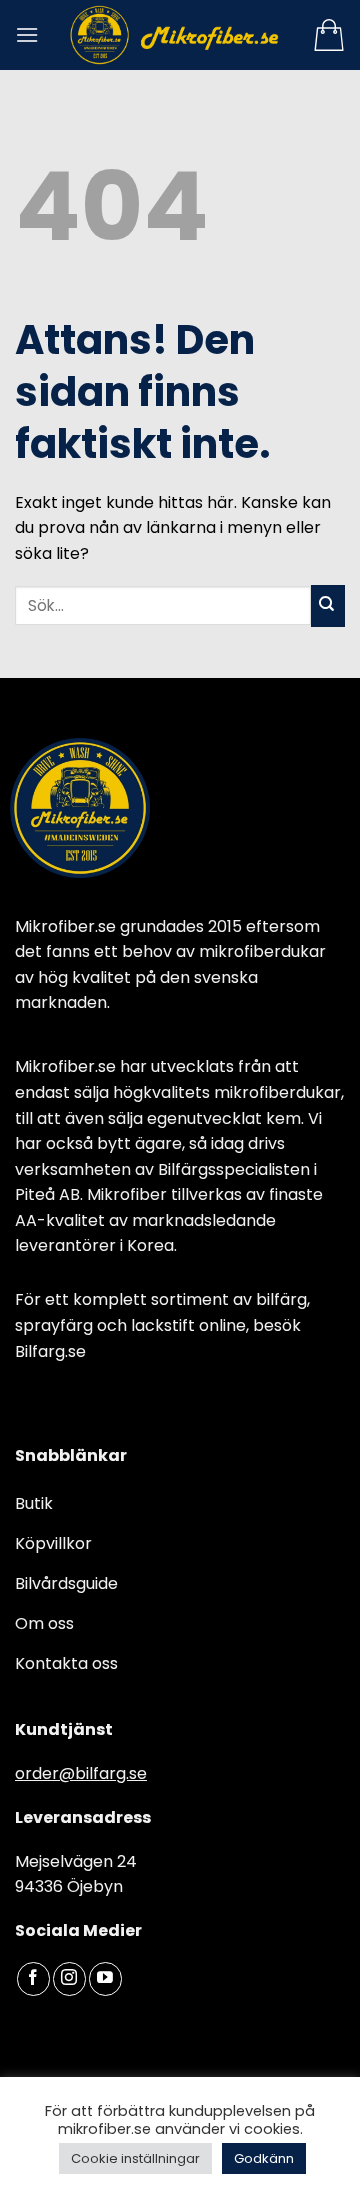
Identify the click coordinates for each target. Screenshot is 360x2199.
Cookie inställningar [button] (135, 2158)
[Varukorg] (329, 35)
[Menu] (27, 34)
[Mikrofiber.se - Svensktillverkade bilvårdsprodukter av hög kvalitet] (176, 35)
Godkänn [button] (264, 2158)
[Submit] (328, 606)
